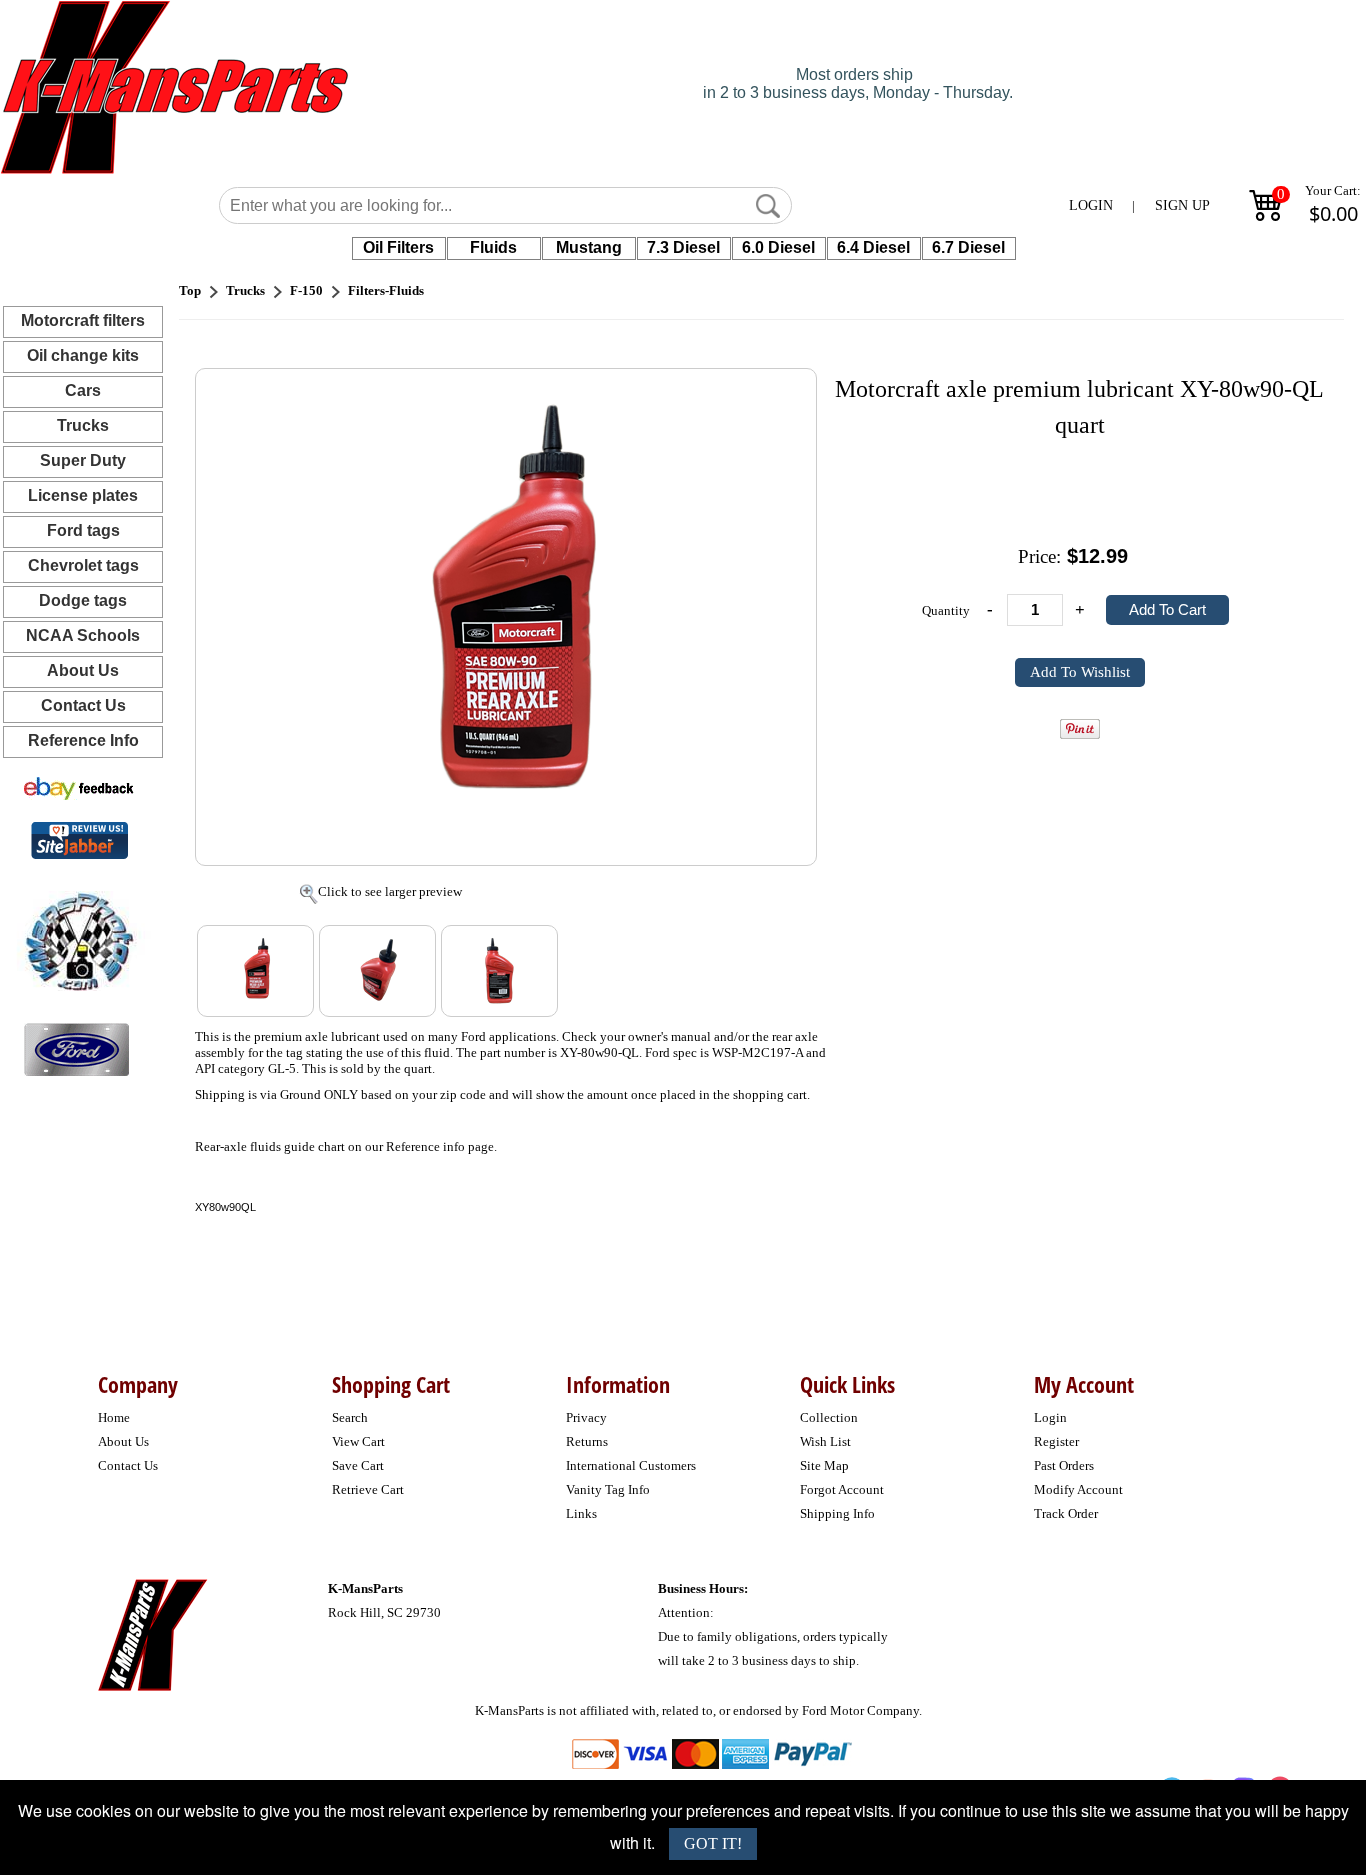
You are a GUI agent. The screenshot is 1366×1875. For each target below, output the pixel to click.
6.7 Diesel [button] (968, 247)
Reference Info (83, 740)
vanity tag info (608, 1489)
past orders (1064, 1465)
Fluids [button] (493, 247)
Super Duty (83, 460)
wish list (825, 1441)
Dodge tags (83, 600)
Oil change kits (83, 355)
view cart (358, 1441)
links (581, 1513)
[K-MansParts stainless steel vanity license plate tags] (76, 1048)
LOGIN (1091, 205)
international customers (631, 1465)
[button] (768, 206)
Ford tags (83, 530)
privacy (586, 1417)
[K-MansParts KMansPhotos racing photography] (76, 939)
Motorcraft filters (83, 320)
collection (829, 1417)
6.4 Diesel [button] (873, 247)
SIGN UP (1182, 205)
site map (824, 1465)
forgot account (842, 1489)
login (1050, 1417)
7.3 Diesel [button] (683, 247)
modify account (1078, 1489)
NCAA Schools (83, 635)
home (114, 1417)
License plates (83, 495)
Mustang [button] (589, 247)
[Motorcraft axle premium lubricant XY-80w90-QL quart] (506, 615)
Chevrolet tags (83, 565)
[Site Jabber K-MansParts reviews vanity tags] (79, 839)
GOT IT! (713, 1843)
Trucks (83, 425)
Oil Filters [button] (398, 247)
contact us (128, 1465)
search (350, 1417)
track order (1066, 1513)
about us (123, 1441)
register (1056, 1441)
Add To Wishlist (1080, 672)
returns (587, 1441)
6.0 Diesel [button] (778, 247)
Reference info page (440, 1146)
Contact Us (83, 705)
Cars (83, 390)
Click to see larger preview (390, 891)
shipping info (837, 1513)
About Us (83, 670)
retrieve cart (368, 1489)
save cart (358, 1465)
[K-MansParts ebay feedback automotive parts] (79, 787)
